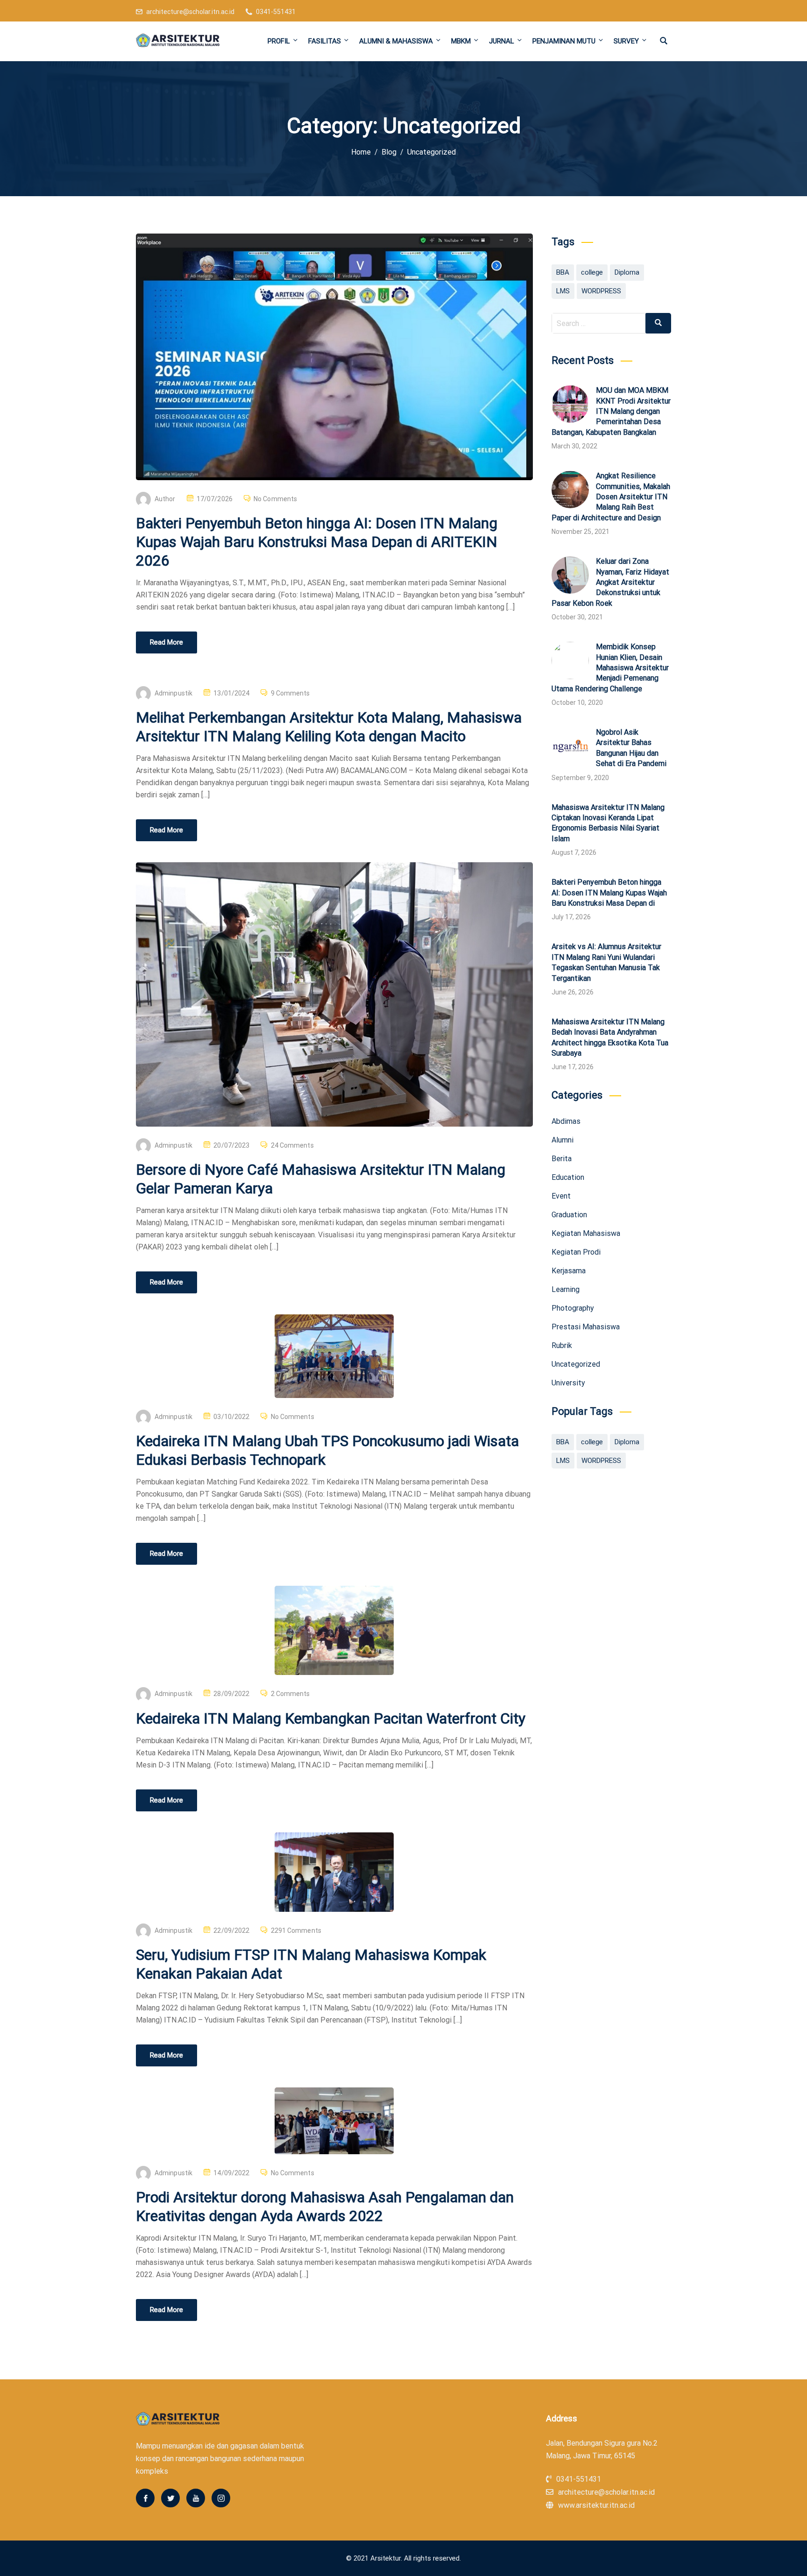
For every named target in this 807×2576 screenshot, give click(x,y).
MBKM (461, 41)
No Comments (275, 499)
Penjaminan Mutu (564, 41)
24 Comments (292, 1145)
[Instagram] (221, 2498)
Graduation (569, 1215)
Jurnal (502, 41)
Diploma (627, 272)
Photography (573, 1308)
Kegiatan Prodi (576, 1252)
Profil (279, 41)
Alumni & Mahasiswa (396, 41)
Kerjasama (569, 1271)
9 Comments (290, 693)
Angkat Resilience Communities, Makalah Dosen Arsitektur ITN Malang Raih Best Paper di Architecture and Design (611, 497)
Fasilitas (325, 41)
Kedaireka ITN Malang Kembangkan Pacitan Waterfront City (331, 1718)
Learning (566, 1289)
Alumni (563, 1140)
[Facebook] (145, 2498)
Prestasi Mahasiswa (586, 1327)
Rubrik (562, 1345)
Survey (626, 41)
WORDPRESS (601, 291)
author (165, 499)
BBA (563, 272)
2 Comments (290, 1694)
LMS (563, 291)
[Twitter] (170, 2498)
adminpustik (173, 693)
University (568, 1383)
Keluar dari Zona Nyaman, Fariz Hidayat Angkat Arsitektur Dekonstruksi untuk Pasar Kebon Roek (610, 582)
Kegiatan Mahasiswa (586, 1233)
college (592, 272)
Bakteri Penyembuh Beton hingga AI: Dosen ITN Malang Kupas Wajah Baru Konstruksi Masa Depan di (609, 893)
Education (568, 1177)
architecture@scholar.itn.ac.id (190, 12)
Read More (166, 642)
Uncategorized (576, 1364)
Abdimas (566, 1121)
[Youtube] (196, 2498)
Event (561, 1196)
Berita (562, 1159)
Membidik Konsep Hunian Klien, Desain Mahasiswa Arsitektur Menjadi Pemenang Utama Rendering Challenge (610, 668)
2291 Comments (296, 1930)
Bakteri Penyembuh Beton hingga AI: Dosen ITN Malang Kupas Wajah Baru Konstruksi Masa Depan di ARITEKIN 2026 (317, 542)
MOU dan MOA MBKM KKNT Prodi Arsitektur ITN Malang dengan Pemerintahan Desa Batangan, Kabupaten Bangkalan (611, 411)
